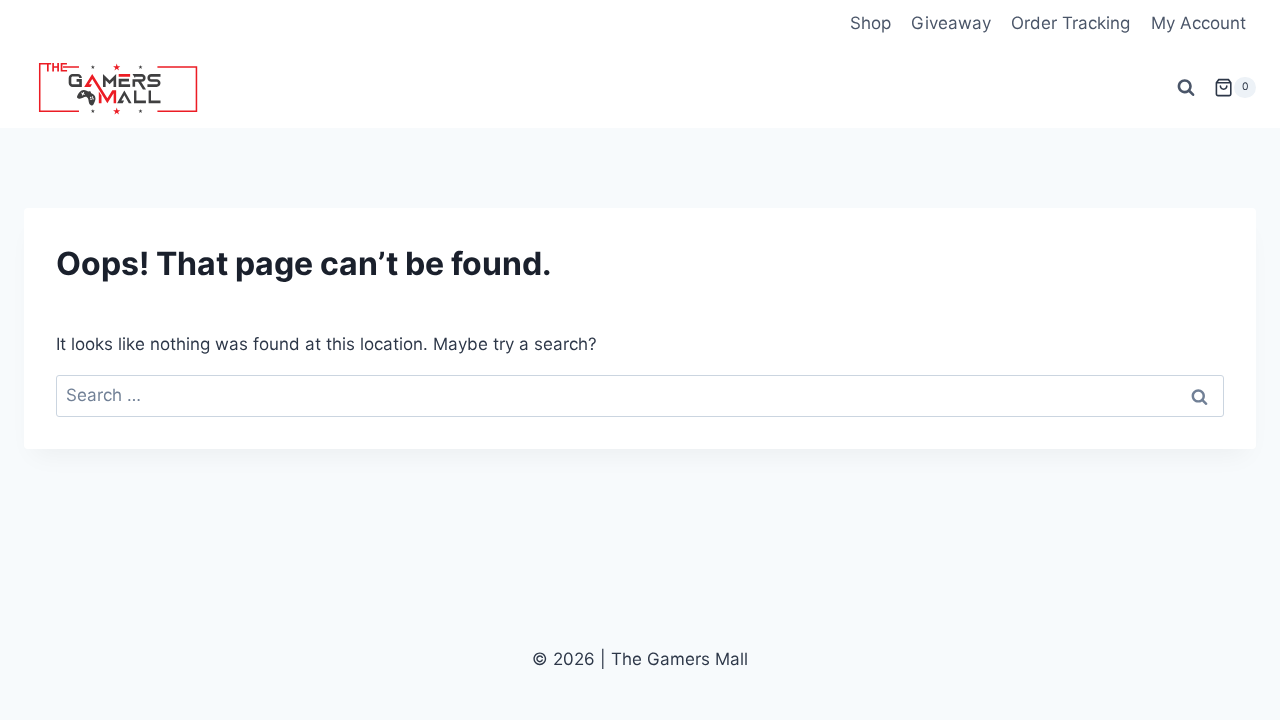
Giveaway (951, 23)
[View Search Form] (1186, 88)
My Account (1198, 23)
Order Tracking (1070, 23)
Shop (870, 23)
